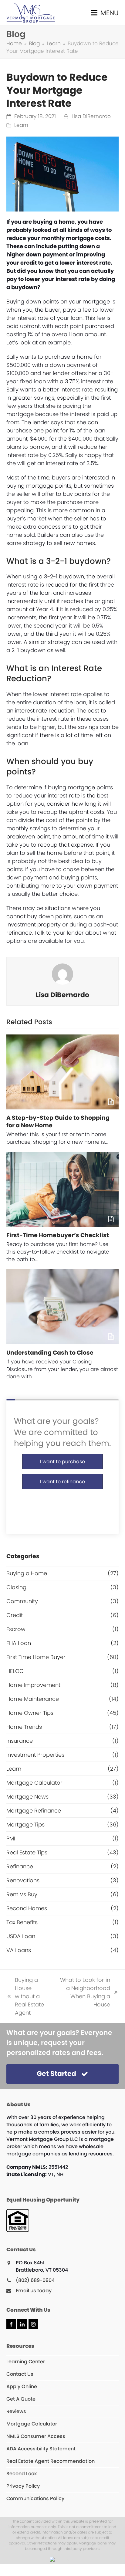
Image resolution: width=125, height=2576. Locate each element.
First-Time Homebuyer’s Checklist (58, 1235)
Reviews (16, 2411)
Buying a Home (27, 1573)
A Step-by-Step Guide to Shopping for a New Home (58, 1122)
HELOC (15, 1671)
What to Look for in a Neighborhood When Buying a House (84, 1992)
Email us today (34, 2291)
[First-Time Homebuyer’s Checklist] (63, 1189)
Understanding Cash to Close (50, 1353)
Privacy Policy (23, 2486)
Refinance (20, 1866)
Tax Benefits (22, 1922)
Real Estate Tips (27, 1852)
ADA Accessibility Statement (41, 2449)
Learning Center (26, 2362)
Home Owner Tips (30, 1713)
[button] (105, 13)
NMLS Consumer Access (36, 2436)
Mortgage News (27, 1797)
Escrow (16, 1629)
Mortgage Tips (25, 1825)
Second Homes (27, 1908)
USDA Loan (21, 1936)
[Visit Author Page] (62, 974)
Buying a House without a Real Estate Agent (25, 1996)
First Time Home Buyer (36, 1657)
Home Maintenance (33, 1699)
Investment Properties (35, 1755)
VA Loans (19, 1950)
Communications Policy (35, 2498)
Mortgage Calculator (34, 1783)
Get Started (56, 2074)
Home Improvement (33, 1685)
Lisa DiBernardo (91, 116)
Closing (16, 1587)
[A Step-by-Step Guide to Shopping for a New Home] (63, 1072)
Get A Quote (21, 2399)
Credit (15, 1615)
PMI (11, 1838)
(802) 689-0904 (35, 2280)
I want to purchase (62, 1462)
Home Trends (24, 1727)
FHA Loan (19, 1643)
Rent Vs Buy (22, 1894)
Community (22, 1601)
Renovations (23, 1880)
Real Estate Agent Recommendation (51, 2461)
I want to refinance (62, 1482)
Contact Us (20, 2374)
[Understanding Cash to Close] (63, 1307)
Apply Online (22, 2386)
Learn (21, 125)
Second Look (22, 2474)
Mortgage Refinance (34, 1811)
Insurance (20, 1741)
